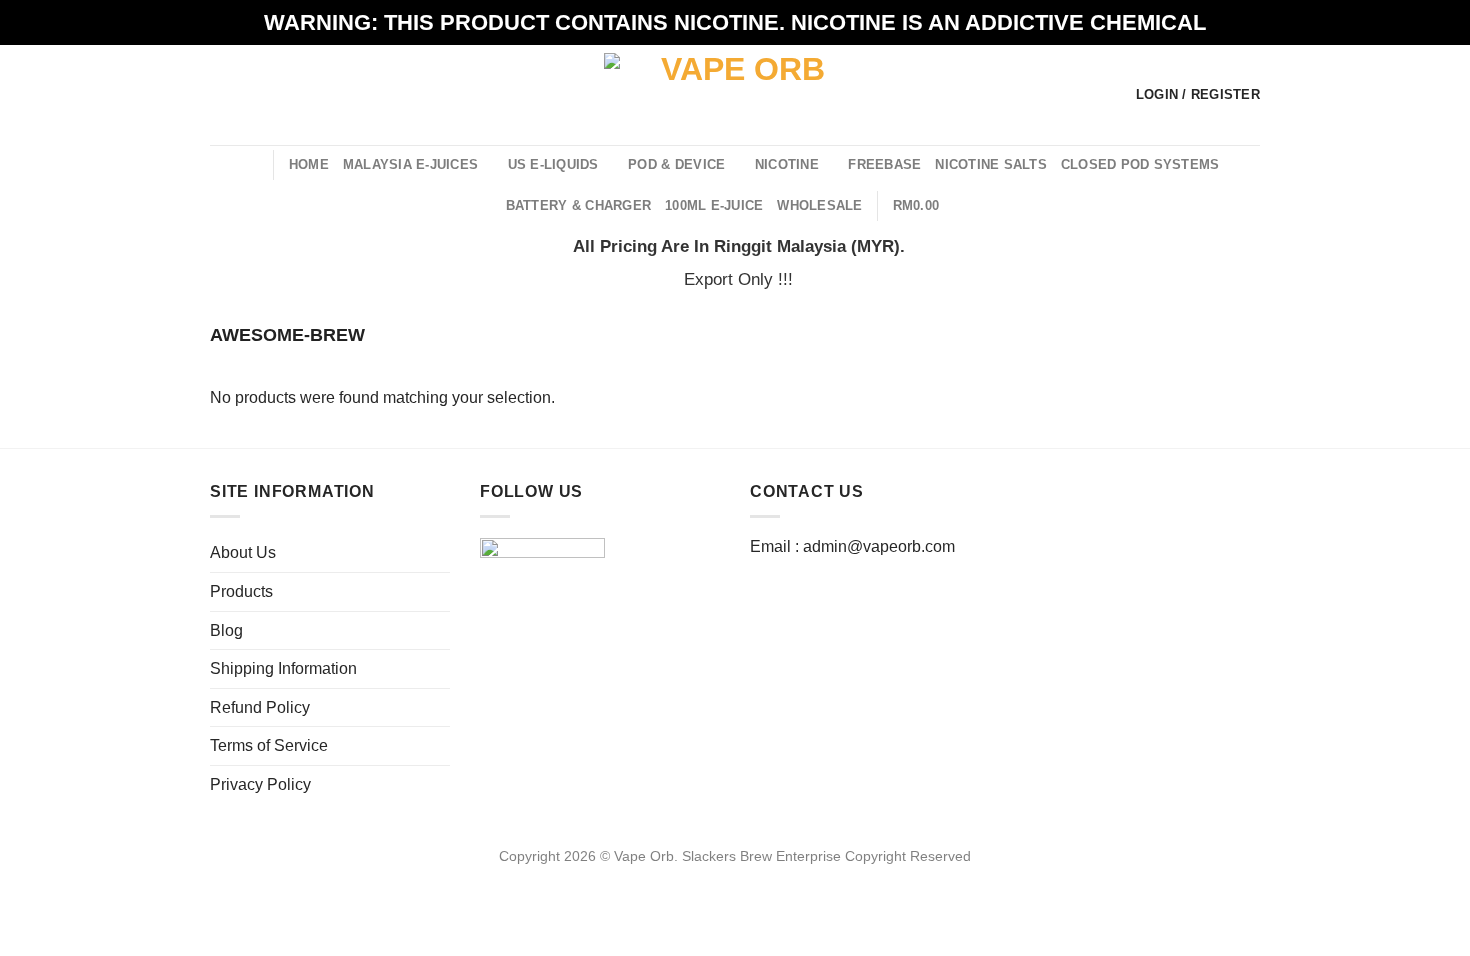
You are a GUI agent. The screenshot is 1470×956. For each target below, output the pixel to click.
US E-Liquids (553, 164)
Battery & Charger (578, 205)
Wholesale (819, 205)
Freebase (884, 164)
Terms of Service (269, 745)
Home (309, 164)
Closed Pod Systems (1140, 164)
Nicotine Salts (991, 164)
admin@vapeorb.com (879, 546)
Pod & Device (676, 164)
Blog (226, 630)
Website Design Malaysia (735, 879)
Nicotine (787, 164)
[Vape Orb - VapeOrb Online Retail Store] (735, 94)
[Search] (250, 164)
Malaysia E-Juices (410, 164)
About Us (243, 552)
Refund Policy (260, 707)
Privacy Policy (260, 784)
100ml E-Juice (714, 205)
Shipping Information (283, 668)
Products (241, 591)
